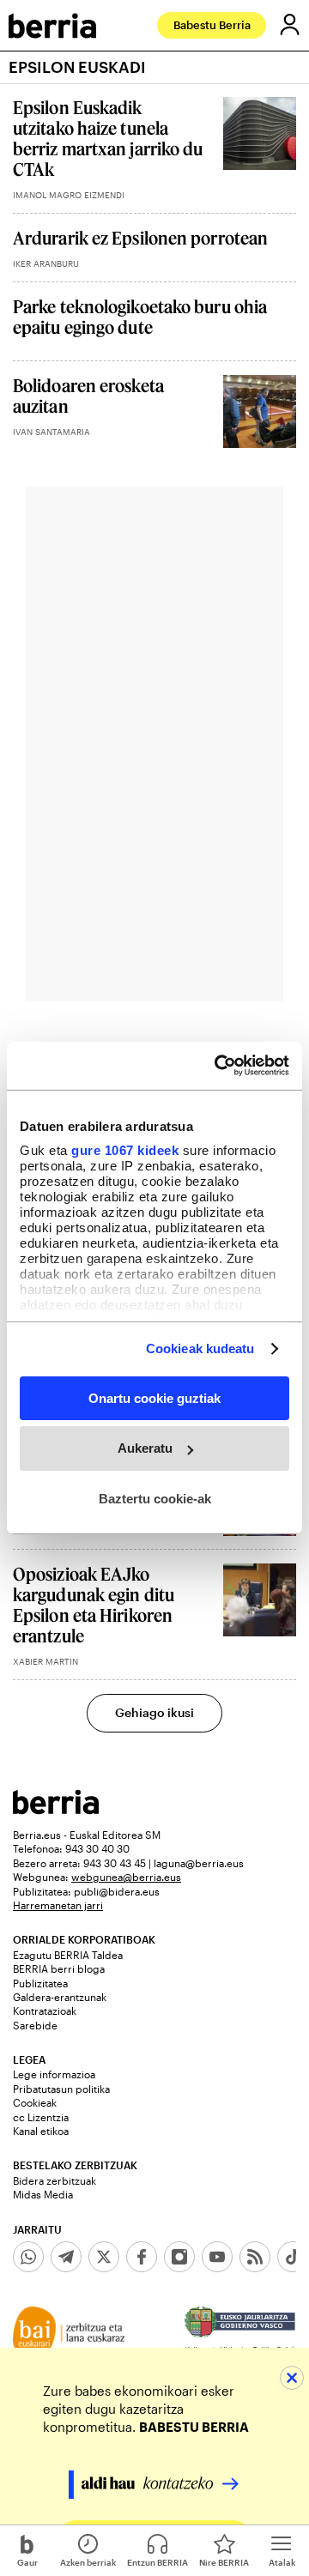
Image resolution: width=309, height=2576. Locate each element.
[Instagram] (179, 2257)
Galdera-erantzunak (60, 1997)
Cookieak (35, 2102)
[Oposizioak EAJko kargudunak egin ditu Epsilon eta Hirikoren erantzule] (260, 1600)
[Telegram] (66, 2257)
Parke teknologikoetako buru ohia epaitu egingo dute (140, 317)
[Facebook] (142, 2257)
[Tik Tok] (293, 2257)
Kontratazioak (45, 2011)
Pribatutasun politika (61, 2089)
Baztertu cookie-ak (155, 1499)
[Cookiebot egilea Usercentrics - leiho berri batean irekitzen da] (218, 1066)
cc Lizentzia (41, 2117)
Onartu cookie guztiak (154, 1397)
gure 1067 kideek (125, 1150)
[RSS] (255, 2257)
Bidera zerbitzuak (55, 2180)
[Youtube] (217, 2257)
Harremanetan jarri (58, 1905)
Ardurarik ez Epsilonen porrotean (140, 238)
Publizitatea (40, 1983)
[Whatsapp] (28, 2257)
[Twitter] (104, 2257)
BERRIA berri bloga (59, 1968)
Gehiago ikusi (154, 1712)
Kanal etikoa (41, 2131)
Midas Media (43, 2194)
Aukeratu (145, 1448)
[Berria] (56, 1809)
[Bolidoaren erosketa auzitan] (260, 411)
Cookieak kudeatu (200, 1348)
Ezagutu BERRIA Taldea (68, 1955)
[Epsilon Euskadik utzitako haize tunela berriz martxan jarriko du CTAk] (260, 133)
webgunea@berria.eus (126, 1877)
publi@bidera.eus (117, 1891)
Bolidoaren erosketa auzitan (88, 396)
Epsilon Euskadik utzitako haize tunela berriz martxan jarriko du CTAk (108, 138)
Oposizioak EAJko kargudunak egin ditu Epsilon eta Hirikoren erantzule (94, 1605)
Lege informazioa (54, 2074)
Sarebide (35, 2025)
